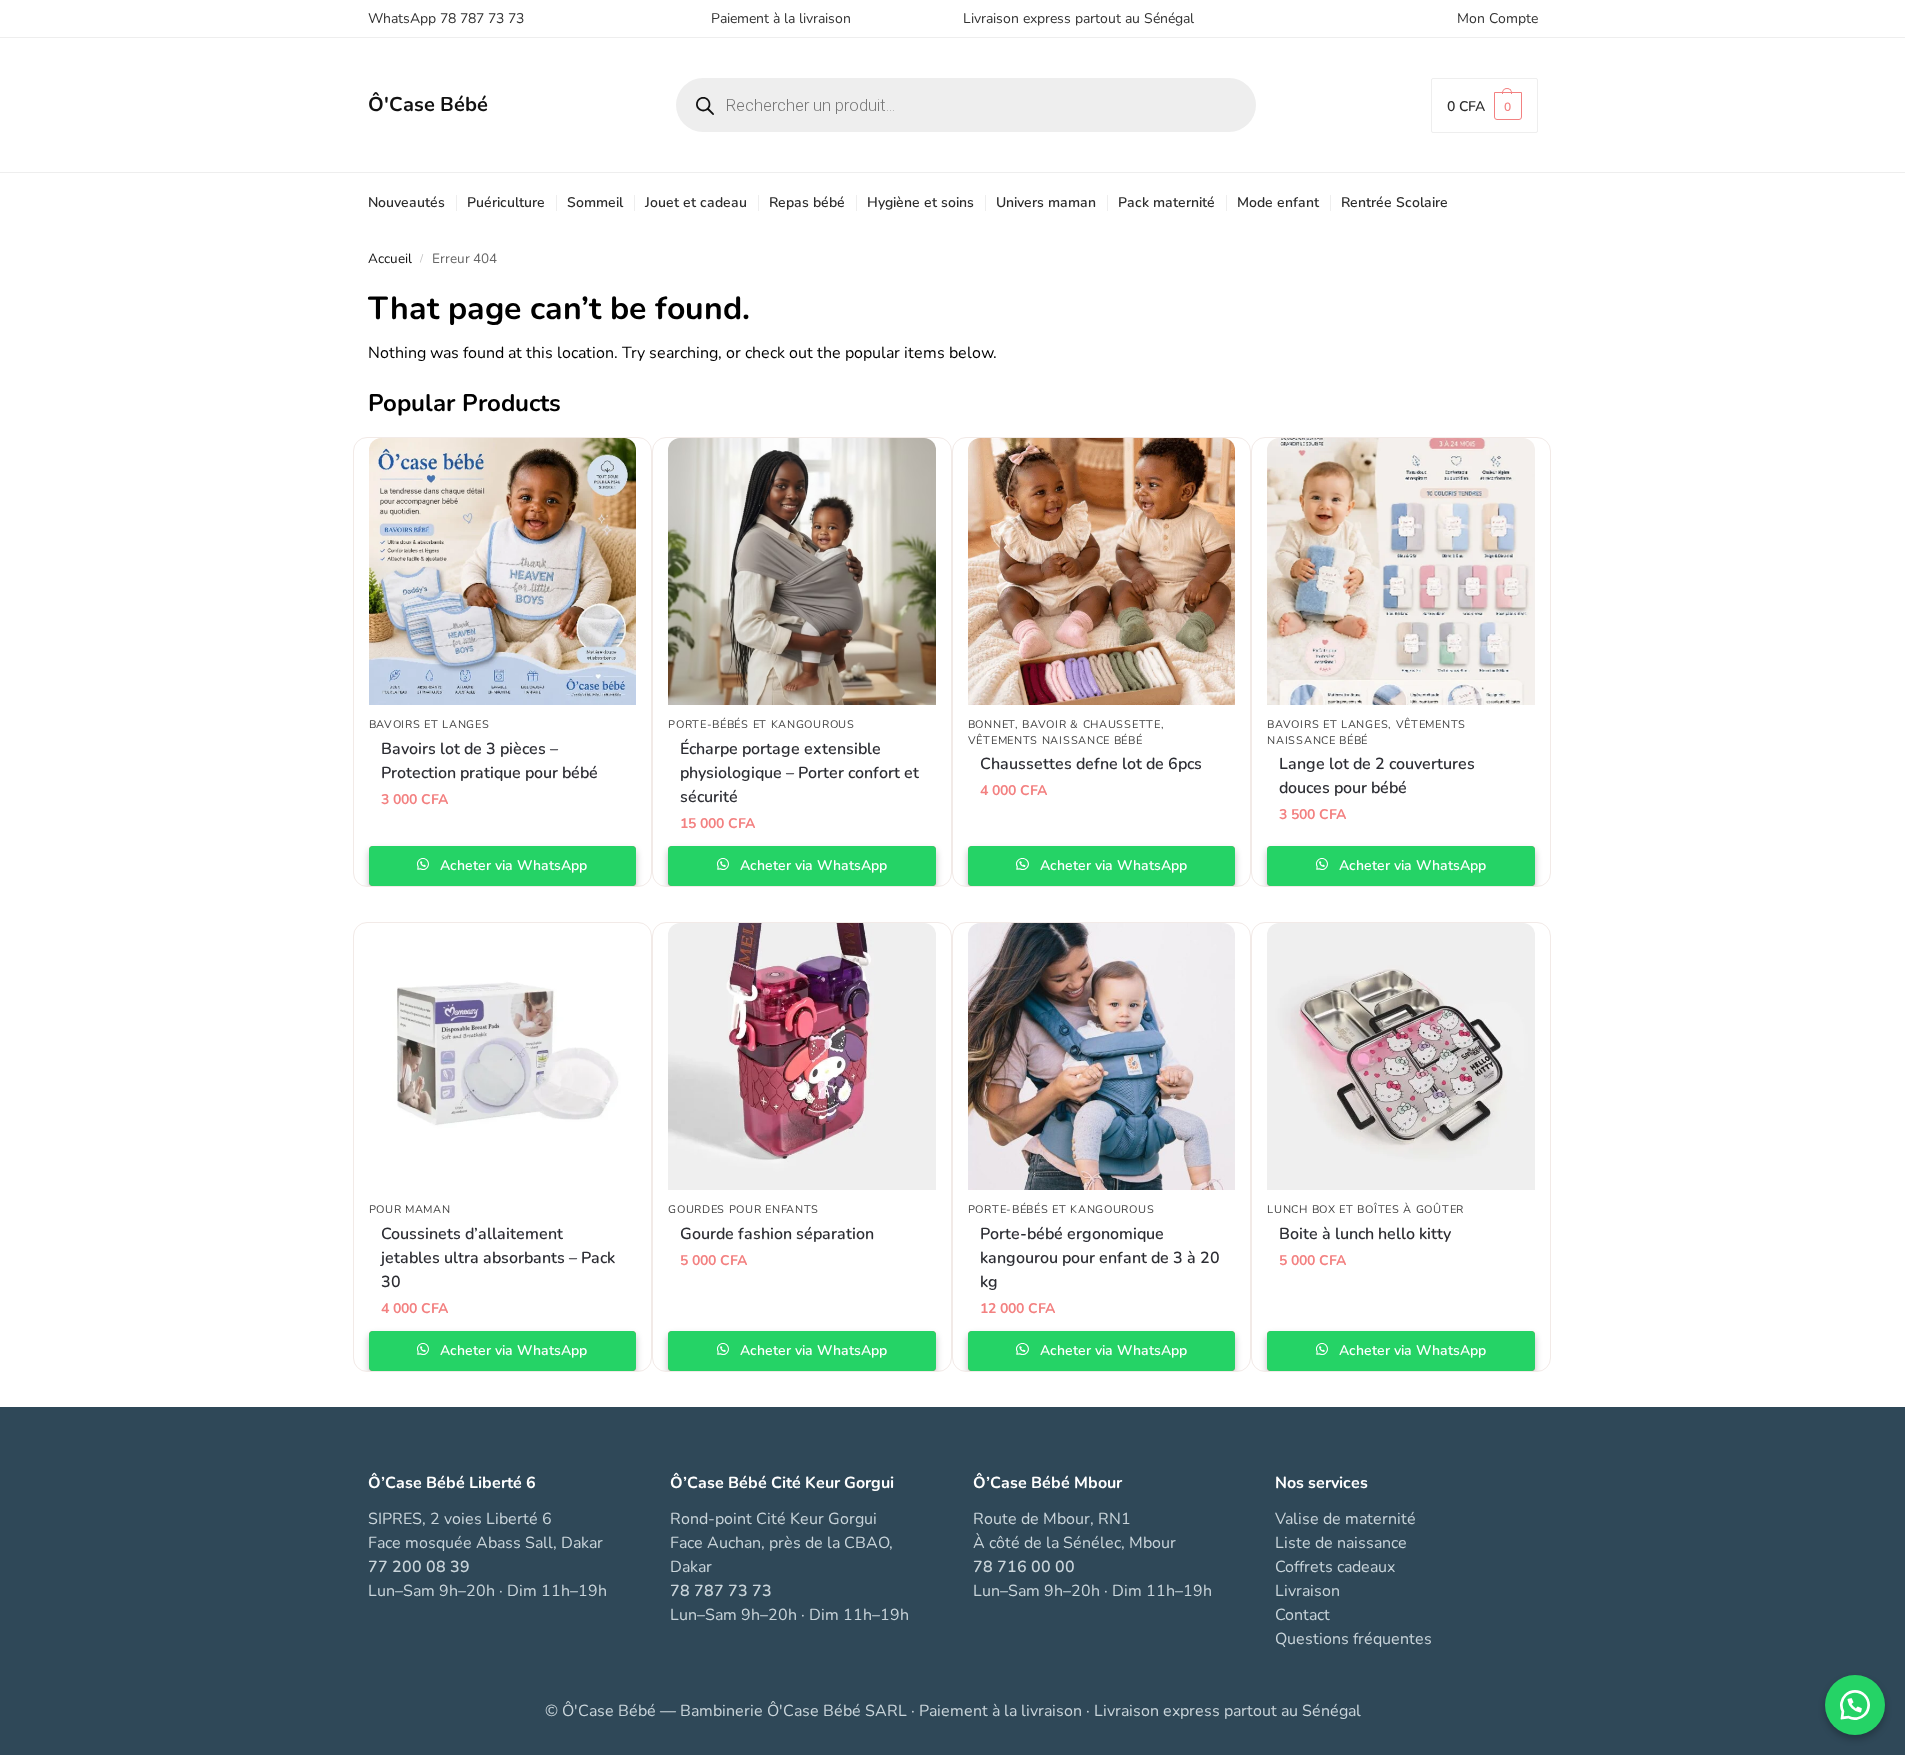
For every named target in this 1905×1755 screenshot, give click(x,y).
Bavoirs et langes (429, 724)
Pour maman (410, 1209)
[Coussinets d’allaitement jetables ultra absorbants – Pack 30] (503, 1057)
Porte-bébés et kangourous (761, 724)
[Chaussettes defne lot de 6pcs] (1102, 572)
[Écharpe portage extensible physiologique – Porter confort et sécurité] (802, 572)
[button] (1484, 105)
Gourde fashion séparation (777, 1234)
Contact (1302, 1615)
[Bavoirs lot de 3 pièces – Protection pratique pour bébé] (503, 572)
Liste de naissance (1341, 1543)
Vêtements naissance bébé (1055, 740)
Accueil (390, 258)
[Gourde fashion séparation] (802, 1057)
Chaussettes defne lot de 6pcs (1091, 764)
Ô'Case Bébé (428, 104)
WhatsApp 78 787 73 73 (446, 18)
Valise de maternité (1345, 1519)
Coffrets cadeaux (1335, 1567)
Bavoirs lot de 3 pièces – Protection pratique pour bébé (489, 761)
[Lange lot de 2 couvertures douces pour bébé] (1401, 572)
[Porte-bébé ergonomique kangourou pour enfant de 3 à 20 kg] (1102, 1057)
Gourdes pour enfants (743, 1209)
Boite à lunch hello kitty (1365, 1234)
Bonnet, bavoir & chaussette (1064, 724)
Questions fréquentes (1353, 1639)
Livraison (1307, 1591)
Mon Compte (1497, 18)
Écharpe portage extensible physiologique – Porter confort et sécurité (799, 773)
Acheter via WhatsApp (511, 865)
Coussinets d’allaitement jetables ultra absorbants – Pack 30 (498, 1258)
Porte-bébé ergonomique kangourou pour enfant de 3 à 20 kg (1100, 1258)
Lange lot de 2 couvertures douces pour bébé (1377, 776)
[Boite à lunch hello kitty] (1401, 1057)
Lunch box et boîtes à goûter (1365, 1209)
